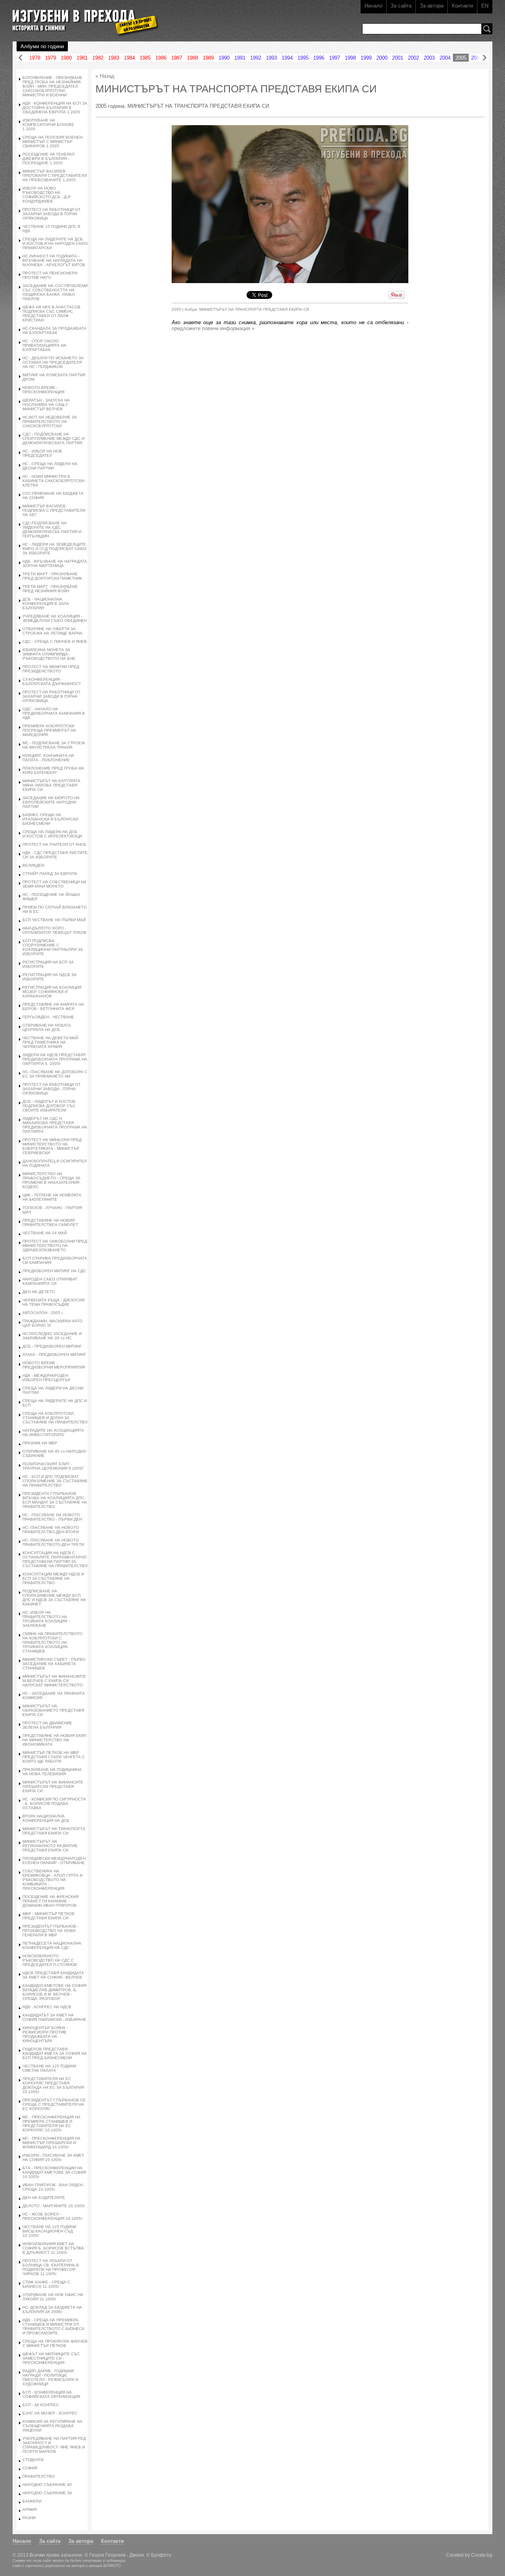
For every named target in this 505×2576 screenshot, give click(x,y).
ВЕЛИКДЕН (33, 865)
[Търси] (487, 29)
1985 (145, 58)
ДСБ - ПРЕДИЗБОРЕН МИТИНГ (52, 1346)
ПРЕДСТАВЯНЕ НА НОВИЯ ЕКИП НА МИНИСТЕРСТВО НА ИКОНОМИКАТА (54, 1740)
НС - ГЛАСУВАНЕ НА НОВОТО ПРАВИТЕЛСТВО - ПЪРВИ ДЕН (52, 1517)
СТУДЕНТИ (33, 2460)
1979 (50, 58)
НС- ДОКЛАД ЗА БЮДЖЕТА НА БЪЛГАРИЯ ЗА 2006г (52, 2309)
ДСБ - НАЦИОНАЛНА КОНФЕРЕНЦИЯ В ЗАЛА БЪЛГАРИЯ (46, 604)
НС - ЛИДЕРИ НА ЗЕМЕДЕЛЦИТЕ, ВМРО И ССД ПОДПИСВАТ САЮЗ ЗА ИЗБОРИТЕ (55, 549)
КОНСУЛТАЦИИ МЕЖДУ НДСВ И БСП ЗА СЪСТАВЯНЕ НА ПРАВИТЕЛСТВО (53, 1578)
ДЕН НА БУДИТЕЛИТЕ (44, 2198)
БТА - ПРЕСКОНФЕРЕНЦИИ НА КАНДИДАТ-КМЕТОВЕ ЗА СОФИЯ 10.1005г (54, 2172)
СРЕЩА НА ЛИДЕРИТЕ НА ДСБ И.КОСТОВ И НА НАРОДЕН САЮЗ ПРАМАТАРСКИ (55, 243)
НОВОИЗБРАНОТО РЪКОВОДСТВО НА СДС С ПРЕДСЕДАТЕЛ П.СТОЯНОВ (50, 1960)
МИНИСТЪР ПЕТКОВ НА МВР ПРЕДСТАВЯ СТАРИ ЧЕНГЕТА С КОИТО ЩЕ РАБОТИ (54, 1757)
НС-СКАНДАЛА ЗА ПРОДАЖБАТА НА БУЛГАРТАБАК (54, 330)
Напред (484, 58)
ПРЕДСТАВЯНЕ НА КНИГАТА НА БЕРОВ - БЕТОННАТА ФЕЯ (53, 1006)
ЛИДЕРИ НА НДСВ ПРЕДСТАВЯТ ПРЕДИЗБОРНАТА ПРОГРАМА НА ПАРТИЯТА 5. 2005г (55, 1059)
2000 (382, 58)
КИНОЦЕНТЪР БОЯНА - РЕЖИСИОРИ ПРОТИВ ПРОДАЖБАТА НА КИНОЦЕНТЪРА (45, 2034)
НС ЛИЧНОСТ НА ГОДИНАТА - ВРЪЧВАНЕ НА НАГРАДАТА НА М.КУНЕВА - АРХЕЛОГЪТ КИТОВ (54, 260)
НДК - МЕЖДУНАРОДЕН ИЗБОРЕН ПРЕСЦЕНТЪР (47, 1378)
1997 (335, 58)
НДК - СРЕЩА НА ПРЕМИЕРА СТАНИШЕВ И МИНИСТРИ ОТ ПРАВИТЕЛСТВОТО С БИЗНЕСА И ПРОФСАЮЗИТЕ (53, 2326)
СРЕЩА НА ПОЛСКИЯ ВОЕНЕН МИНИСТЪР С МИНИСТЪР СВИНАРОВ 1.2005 (52, 142)
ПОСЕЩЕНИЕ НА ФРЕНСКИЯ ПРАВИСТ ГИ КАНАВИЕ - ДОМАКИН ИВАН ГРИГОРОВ (50, 1901)
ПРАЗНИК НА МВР (40, 1443)
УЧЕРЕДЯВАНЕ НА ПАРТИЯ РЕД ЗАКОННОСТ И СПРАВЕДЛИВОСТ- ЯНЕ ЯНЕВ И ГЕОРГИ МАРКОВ (54, 2445)
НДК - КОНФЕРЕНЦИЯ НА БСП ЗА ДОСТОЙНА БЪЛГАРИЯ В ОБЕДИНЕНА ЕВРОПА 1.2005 (55, 108)
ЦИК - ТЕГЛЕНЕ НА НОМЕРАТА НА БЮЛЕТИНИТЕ (52, 1197)
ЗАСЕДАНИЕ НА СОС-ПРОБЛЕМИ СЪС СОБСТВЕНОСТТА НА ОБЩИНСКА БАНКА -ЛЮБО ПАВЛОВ (55, 292)
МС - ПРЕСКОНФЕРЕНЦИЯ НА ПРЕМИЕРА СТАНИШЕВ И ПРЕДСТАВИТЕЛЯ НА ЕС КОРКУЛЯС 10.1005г (51, 2124)
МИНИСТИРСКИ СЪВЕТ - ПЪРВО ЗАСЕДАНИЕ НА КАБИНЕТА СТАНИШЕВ (54, 1664)
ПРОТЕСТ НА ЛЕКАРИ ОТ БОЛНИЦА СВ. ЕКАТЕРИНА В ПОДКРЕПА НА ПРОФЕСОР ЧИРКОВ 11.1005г (51, 2267)
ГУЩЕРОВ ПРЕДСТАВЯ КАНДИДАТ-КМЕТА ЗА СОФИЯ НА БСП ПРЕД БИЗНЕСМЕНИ (55, 2053)
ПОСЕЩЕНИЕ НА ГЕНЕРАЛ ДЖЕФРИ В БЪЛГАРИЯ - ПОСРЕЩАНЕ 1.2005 (49, 159)
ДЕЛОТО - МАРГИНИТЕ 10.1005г (54, 2206)
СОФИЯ (30, 2468)
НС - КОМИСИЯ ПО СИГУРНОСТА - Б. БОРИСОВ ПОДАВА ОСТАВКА (54, 1803)
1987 (177, 58)
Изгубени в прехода (82, 17)
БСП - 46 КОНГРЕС (41, 2405)
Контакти (462, 6)
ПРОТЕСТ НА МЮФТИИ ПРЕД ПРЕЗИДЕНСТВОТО (51, 669)
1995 (303, 58)
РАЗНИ (29, 2518)
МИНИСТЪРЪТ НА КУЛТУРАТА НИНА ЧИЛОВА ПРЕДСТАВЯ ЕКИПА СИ (51, 785)
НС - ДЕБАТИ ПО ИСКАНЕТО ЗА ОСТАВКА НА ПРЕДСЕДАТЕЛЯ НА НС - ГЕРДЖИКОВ (53, 362)
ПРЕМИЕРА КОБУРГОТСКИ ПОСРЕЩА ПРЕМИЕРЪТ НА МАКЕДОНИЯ (49, 730)
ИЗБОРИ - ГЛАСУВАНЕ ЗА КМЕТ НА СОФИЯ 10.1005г (53, 2157)
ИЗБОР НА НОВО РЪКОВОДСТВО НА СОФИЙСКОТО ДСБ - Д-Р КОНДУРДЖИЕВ (47, 195)
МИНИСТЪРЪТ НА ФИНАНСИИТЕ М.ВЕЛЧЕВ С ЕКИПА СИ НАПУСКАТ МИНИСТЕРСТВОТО (54, 1681)
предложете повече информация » (213, 328)
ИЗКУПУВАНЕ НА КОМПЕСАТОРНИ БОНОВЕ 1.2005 (48, 125)
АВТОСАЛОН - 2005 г (43, 1313)
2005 (461, 58)
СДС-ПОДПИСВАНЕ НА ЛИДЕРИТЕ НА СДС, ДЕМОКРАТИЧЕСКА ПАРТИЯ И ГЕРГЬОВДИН (52, 529)
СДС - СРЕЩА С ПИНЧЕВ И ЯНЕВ (55, 641)
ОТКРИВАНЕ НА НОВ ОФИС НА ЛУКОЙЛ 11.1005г (53, 2297)
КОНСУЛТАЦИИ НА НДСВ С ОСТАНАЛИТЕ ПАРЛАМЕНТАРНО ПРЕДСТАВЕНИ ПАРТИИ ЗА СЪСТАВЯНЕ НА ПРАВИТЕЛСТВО (55, 1559)
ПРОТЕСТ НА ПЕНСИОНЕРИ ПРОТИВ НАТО (50, 275)
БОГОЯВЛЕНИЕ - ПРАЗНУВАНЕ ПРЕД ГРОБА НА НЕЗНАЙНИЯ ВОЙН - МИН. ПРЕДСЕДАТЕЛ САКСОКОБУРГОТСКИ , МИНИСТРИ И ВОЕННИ (52, 86)
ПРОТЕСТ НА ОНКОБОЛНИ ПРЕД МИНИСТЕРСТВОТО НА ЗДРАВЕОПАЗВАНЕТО (55, 1246)
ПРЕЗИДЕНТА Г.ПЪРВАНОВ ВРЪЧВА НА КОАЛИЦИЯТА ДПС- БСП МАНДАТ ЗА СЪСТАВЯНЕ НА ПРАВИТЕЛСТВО (55, 1500)
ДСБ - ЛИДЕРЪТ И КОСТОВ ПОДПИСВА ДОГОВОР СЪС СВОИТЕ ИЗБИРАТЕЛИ (49, 1106)
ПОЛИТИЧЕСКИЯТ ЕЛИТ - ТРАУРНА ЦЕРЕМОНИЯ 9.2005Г (53, 1466)
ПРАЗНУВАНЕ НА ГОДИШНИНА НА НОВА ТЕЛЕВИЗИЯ (52, 1772)
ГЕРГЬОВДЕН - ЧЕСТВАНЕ (48, 1017)
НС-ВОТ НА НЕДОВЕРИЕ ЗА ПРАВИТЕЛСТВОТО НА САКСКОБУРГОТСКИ (50, 422)
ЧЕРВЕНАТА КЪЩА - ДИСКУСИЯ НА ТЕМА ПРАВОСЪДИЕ (53, 1302)
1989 (208, 58)
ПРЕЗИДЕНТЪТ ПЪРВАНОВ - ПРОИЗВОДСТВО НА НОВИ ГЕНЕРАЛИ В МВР (50, 1931)
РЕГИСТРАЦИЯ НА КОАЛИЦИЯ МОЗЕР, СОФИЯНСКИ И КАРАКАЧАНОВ (52, 992)
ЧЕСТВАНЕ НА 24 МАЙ (45, 1233)
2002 (413, 58)
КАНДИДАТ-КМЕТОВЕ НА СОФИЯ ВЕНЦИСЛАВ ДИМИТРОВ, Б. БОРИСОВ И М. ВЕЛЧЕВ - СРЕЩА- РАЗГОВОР (54, 1992)
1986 (161, 58)
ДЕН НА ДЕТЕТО (39, 1292)
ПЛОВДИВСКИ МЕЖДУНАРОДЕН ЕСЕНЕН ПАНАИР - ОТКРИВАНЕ (54, 1861)
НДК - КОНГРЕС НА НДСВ (47, 2007)
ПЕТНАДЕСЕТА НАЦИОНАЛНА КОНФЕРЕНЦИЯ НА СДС (52, 1945)
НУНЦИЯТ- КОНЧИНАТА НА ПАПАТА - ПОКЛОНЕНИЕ (48, 758)
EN (485, 6)
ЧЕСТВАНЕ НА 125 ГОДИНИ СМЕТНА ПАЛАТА (49, 2068)
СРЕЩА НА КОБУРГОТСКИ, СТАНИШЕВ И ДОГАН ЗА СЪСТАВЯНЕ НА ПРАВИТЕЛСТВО (55, 1418)
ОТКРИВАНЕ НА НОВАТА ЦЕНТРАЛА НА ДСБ (47, 1027)
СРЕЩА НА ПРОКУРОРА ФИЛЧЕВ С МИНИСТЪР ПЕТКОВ (55, 2343)
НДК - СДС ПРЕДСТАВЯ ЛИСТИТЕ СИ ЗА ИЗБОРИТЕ (55, 855)
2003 (429, 58)
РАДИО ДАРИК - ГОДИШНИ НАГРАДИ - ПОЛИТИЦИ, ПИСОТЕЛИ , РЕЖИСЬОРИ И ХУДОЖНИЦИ (50, 2377)
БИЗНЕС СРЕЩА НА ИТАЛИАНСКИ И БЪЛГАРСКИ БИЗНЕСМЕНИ (50, 819)
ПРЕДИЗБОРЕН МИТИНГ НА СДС (54, 1271)
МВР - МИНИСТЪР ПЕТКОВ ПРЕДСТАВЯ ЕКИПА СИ (49, 1916)
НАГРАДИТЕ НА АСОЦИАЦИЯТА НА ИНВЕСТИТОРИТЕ (53, 1433)
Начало (373, 6)
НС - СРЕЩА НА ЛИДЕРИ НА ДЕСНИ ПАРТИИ (50, 466)
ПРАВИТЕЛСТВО (39, 2476)
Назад (21, 58)
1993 (271, 58)
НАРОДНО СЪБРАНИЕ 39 (47, 2493)
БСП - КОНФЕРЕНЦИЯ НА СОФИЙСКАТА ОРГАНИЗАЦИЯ (51, 2394)
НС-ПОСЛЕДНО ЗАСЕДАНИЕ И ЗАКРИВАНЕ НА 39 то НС (52, 1336)
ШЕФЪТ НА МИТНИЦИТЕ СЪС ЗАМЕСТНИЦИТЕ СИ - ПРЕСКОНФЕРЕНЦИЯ (51, 2358)
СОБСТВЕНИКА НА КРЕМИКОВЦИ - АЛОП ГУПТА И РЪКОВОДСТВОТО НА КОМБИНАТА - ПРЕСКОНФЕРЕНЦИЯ (52, 1880)
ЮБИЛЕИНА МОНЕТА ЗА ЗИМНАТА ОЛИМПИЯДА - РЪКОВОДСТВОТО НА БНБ (49, 654)
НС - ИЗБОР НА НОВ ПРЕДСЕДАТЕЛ (42, 453)
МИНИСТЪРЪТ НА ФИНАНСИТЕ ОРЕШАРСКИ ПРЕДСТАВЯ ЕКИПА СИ (53, 1786)
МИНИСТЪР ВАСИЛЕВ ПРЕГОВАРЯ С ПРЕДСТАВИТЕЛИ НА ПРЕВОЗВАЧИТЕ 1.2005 (55, 176)
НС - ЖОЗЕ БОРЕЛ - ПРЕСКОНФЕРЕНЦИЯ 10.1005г (52, 2216)
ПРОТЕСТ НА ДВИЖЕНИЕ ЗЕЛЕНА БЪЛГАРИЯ (47, 1725)
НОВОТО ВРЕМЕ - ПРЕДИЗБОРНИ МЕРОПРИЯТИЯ (54, 1365)
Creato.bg (482, 2555)
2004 (445, 58)
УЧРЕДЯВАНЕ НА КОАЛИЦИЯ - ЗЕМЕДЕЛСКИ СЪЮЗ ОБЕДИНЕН (55, 618)
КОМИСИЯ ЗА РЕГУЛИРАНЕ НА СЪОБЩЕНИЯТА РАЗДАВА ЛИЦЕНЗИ (52, 2426)
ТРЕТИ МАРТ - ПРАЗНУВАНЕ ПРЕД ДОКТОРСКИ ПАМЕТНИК (52, 576)
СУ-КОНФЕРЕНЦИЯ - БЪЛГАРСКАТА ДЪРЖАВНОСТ (52, 682)
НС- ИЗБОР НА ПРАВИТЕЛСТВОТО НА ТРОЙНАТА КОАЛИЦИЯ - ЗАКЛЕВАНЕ (46, 1619)
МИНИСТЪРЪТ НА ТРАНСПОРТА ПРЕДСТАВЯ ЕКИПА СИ (54, 1831)
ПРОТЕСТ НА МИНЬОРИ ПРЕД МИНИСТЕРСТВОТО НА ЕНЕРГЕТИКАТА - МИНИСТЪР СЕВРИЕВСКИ (52, 1146)
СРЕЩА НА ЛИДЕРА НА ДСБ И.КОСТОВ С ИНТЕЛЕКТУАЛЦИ (52, 834)
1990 (224, 58)
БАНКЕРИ (32, 2501)
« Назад (105, 76)
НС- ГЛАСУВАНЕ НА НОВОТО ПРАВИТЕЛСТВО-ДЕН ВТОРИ (51, 1530)
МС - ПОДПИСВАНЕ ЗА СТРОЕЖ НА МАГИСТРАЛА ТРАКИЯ (54, 745)
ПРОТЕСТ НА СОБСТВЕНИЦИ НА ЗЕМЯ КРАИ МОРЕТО (54, 884)
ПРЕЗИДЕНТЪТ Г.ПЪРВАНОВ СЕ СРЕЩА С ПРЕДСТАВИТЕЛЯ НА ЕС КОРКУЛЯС (54, 2104)
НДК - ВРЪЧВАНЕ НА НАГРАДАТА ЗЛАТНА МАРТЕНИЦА (55, 563)
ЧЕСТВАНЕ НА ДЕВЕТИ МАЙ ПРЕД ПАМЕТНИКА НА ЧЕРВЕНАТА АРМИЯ (50, 1042)
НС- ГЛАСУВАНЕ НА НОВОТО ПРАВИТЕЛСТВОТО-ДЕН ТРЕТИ (53, 1542)
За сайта (401, 6)
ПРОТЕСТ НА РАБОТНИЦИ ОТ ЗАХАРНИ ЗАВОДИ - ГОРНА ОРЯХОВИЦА (51, 1089)
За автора (432, 6)
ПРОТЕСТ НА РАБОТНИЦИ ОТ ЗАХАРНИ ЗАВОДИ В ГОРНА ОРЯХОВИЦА (51, 214)
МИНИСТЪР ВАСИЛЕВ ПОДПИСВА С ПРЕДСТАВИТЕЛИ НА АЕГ (54, 510)
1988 (193, 58)
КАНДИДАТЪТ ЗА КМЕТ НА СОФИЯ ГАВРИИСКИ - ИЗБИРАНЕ (54, 2017)
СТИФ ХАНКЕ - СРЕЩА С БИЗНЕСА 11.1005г (46, 2284)
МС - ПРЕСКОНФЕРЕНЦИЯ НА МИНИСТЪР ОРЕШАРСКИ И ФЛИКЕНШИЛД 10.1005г (51, 2143)
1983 (114, 58)
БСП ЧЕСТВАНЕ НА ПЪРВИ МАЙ (54, 920)
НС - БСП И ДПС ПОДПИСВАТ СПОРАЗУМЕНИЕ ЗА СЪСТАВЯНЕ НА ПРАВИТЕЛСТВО (55, 1481)
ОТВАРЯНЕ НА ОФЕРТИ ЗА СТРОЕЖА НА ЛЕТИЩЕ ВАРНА (52, 631)
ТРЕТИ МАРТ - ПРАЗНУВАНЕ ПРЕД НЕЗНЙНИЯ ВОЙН (50, 589)
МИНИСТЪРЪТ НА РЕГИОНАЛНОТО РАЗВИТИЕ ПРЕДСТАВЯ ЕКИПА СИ (50, 1846)
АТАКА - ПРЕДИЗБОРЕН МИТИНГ (54, 1355)
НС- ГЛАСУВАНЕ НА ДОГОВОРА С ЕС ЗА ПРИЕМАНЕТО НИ (55, 1074)
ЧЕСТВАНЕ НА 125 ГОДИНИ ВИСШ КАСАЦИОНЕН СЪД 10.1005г (49, 2231)
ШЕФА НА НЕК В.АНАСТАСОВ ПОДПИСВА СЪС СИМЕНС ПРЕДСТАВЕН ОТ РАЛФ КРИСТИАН (51, 314)
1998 (350, 58)
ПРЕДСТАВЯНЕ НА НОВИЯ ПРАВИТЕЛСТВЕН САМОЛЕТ (50, 1222)
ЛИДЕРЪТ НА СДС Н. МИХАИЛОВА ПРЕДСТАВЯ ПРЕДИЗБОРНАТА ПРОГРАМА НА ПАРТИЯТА (55, 1125)
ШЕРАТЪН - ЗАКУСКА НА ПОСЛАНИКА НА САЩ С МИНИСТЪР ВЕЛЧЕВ (46, 405)
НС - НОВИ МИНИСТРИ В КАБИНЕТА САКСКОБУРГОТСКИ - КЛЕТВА (54, 481)
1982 (98, 58)
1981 (82, 58)
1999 (366, 58)
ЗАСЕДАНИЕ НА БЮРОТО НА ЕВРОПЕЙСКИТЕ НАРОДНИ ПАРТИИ (51, 802)
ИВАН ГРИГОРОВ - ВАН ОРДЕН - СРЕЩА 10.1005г (54, 2187)
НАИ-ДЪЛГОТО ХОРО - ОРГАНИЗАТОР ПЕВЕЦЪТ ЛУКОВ (54, 930)
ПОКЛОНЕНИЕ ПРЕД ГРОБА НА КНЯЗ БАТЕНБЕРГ (53, 770)
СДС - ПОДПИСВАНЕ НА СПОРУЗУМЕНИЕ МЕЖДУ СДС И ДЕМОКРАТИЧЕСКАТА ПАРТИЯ (53, 438)
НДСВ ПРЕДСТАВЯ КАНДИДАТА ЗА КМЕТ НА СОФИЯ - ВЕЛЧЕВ (53, 1975)
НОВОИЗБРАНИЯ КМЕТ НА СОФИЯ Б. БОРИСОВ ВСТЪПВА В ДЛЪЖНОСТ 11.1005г (53, 2248)
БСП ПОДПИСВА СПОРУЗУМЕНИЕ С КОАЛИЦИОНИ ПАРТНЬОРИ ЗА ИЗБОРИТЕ (53, 947)
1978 (35, 58)
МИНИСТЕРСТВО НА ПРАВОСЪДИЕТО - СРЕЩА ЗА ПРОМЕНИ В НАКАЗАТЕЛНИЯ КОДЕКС (51, 1180)
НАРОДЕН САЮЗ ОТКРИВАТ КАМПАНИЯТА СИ (50, 1281)
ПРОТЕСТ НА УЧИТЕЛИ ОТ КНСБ (54, 844)
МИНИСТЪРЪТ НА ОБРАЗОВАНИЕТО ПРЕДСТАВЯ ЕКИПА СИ (53, 1710)
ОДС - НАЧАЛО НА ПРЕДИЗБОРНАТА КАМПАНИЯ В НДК (54, 713)
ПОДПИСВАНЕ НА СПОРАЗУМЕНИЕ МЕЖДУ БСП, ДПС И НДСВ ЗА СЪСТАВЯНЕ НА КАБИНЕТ (54, 1598)
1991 (240, 58)
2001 (398, 58)
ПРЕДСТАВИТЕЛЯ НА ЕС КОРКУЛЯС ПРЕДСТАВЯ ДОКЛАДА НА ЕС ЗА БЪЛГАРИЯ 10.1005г (53, 2085)
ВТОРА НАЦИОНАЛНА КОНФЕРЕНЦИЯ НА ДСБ (46, 1818)
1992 (256, 58)
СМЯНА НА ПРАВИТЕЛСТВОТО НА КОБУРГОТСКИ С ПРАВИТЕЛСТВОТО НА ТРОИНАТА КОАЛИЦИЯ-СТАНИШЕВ (52, 1642)
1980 (66, 58)
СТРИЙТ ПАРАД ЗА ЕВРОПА (50, 874)
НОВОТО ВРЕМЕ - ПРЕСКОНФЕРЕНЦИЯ (43, 390)
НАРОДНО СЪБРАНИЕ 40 (47, 2485)
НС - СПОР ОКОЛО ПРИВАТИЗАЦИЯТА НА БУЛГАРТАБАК (44, 345)
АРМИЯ (30, 2509)
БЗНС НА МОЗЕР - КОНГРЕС (50, 2413)
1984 (129, 58)
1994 (287, 58)
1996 (319, 58)
